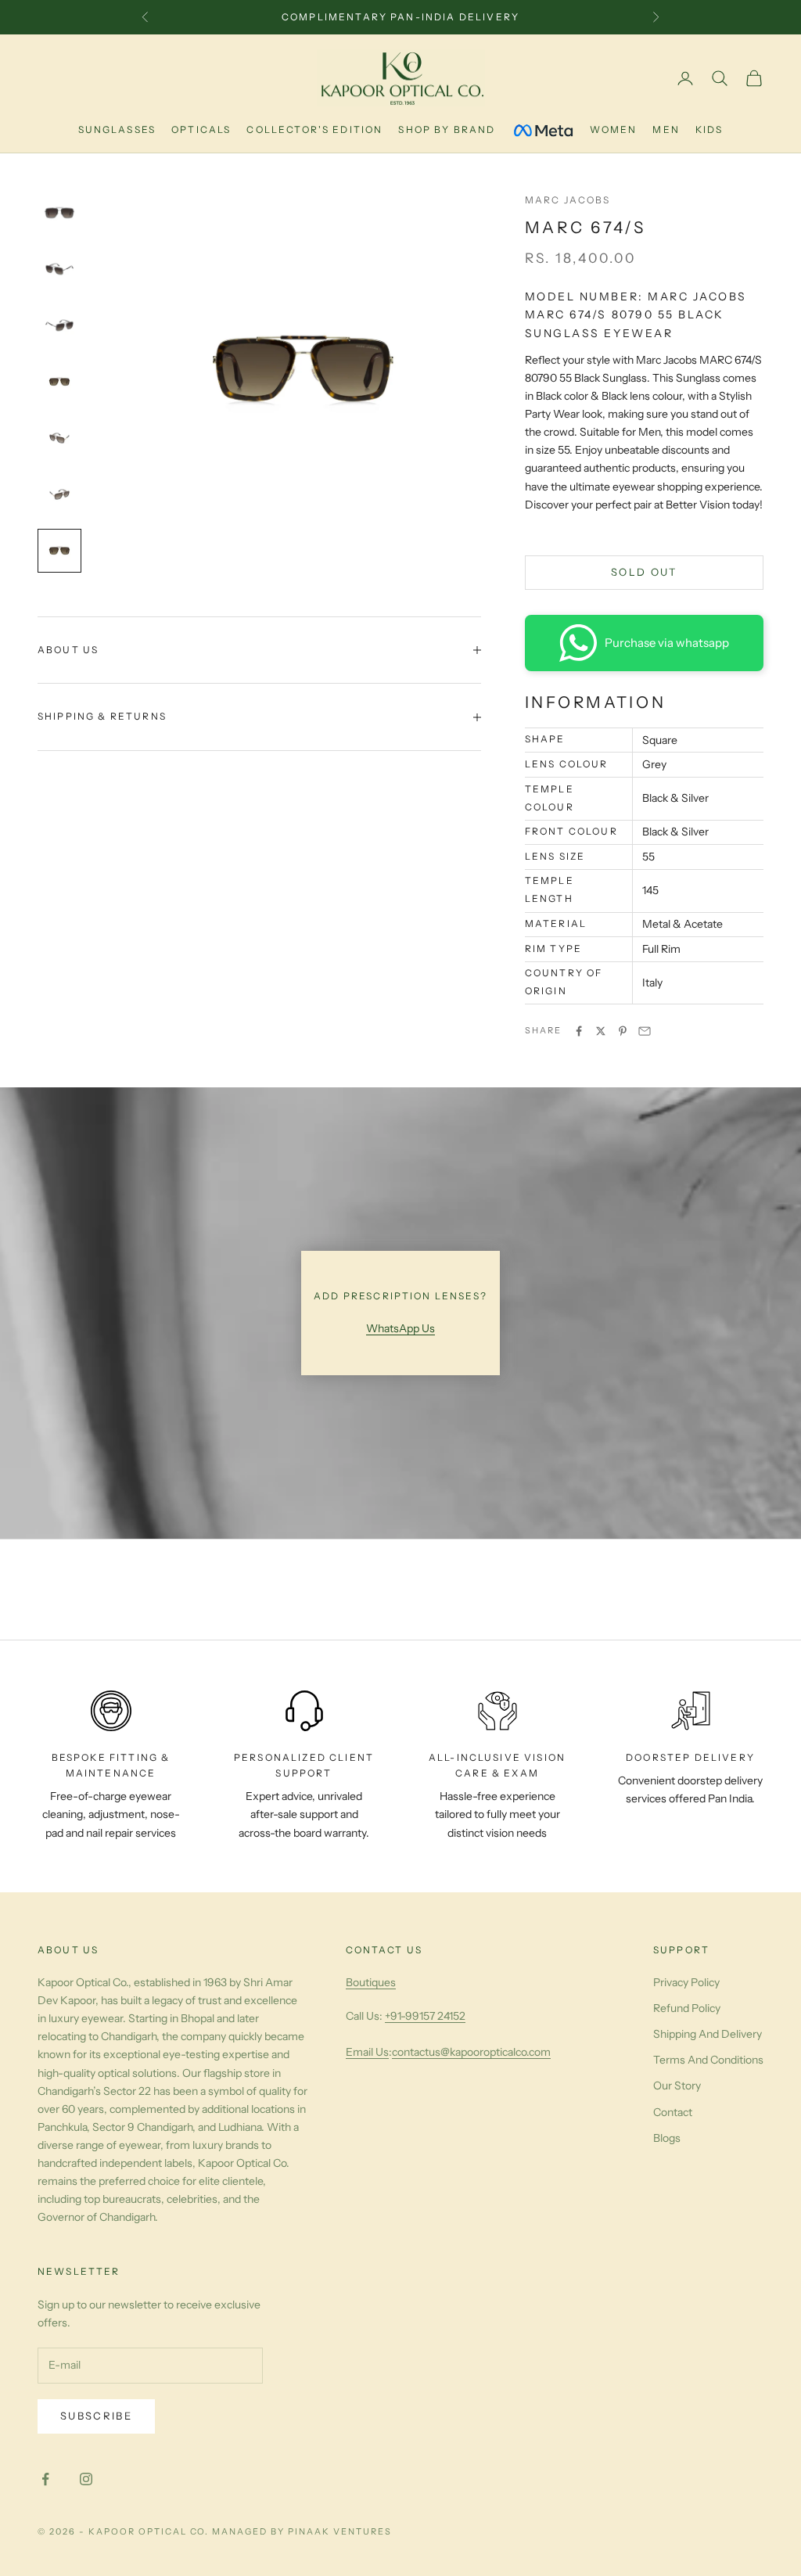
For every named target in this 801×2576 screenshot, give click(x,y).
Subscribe (96, 2416)
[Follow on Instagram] (86, 2479)
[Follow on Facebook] (45, 2479)
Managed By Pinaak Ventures (302, 2531)
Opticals (201, 129)
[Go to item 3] (59, 325)
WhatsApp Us (400, 1328)
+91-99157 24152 (425, 2016)
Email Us (367, 2052)
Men (666, 129)
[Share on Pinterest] (623, 1031)
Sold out (644, 572)
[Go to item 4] (59, 382)
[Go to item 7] (59, 551)
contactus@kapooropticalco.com (471, 2052)
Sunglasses (117, 129)
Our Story (677, 2086)
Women (614, 129)
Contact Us (384, 1950)
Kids (709, 129)
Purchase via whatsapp (667, 643)
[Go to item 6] (59, 494)
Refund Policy (687, 2008)
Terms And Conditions (708, 2060)
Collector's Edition (314, 129)
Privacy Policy (686, 1982)
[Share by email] (645, 1031)
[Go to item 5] (59, 438)
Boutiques (371, 1982)
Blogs (667, 2138)
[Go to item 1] (59, 213)
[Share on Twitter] (601, 1031)
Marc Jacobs (568, 200)
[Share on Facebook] (579, 1031)
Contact (673, 2112)
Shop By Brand (447, 129)
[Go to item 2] (59, 269)
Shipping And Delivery (708, 2034)
